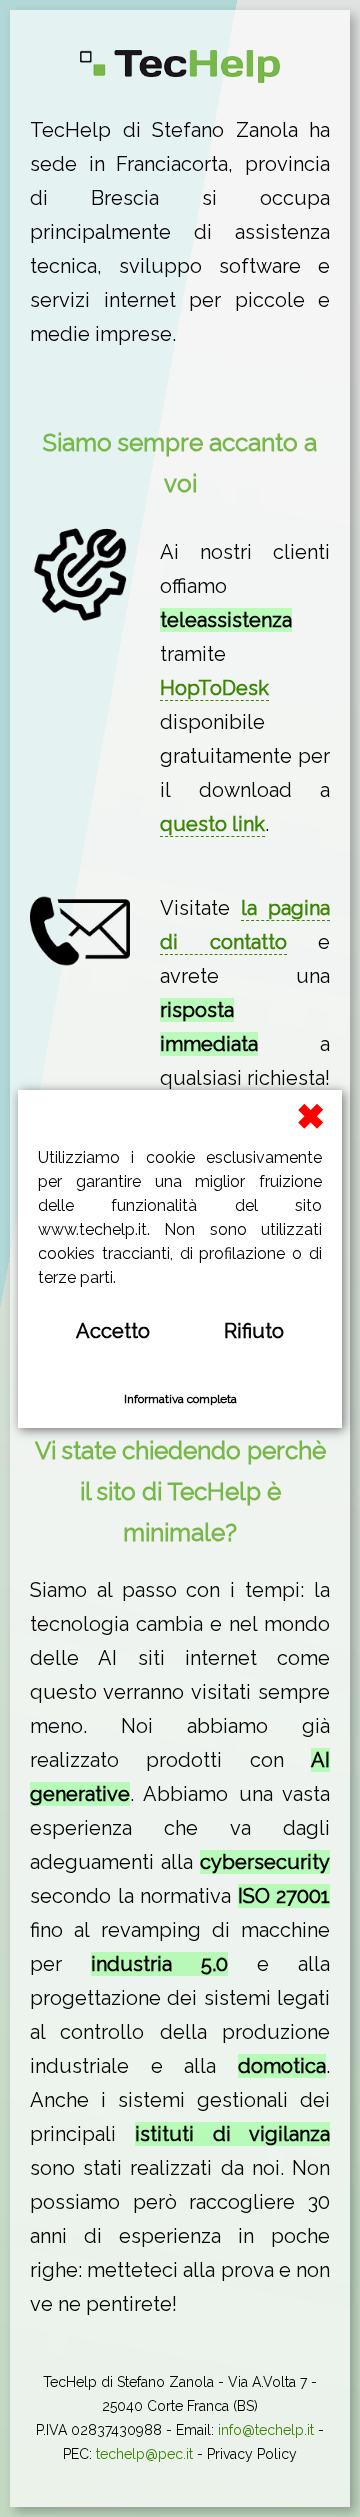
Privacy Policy (252, 2454)
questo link (212, 824)
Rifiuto (254, 1331)
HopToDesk (214, 688)
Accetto (113, 1331)
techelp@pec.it (144, 2454)
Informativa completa (180, 1399)
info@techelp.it (266, 2430)
